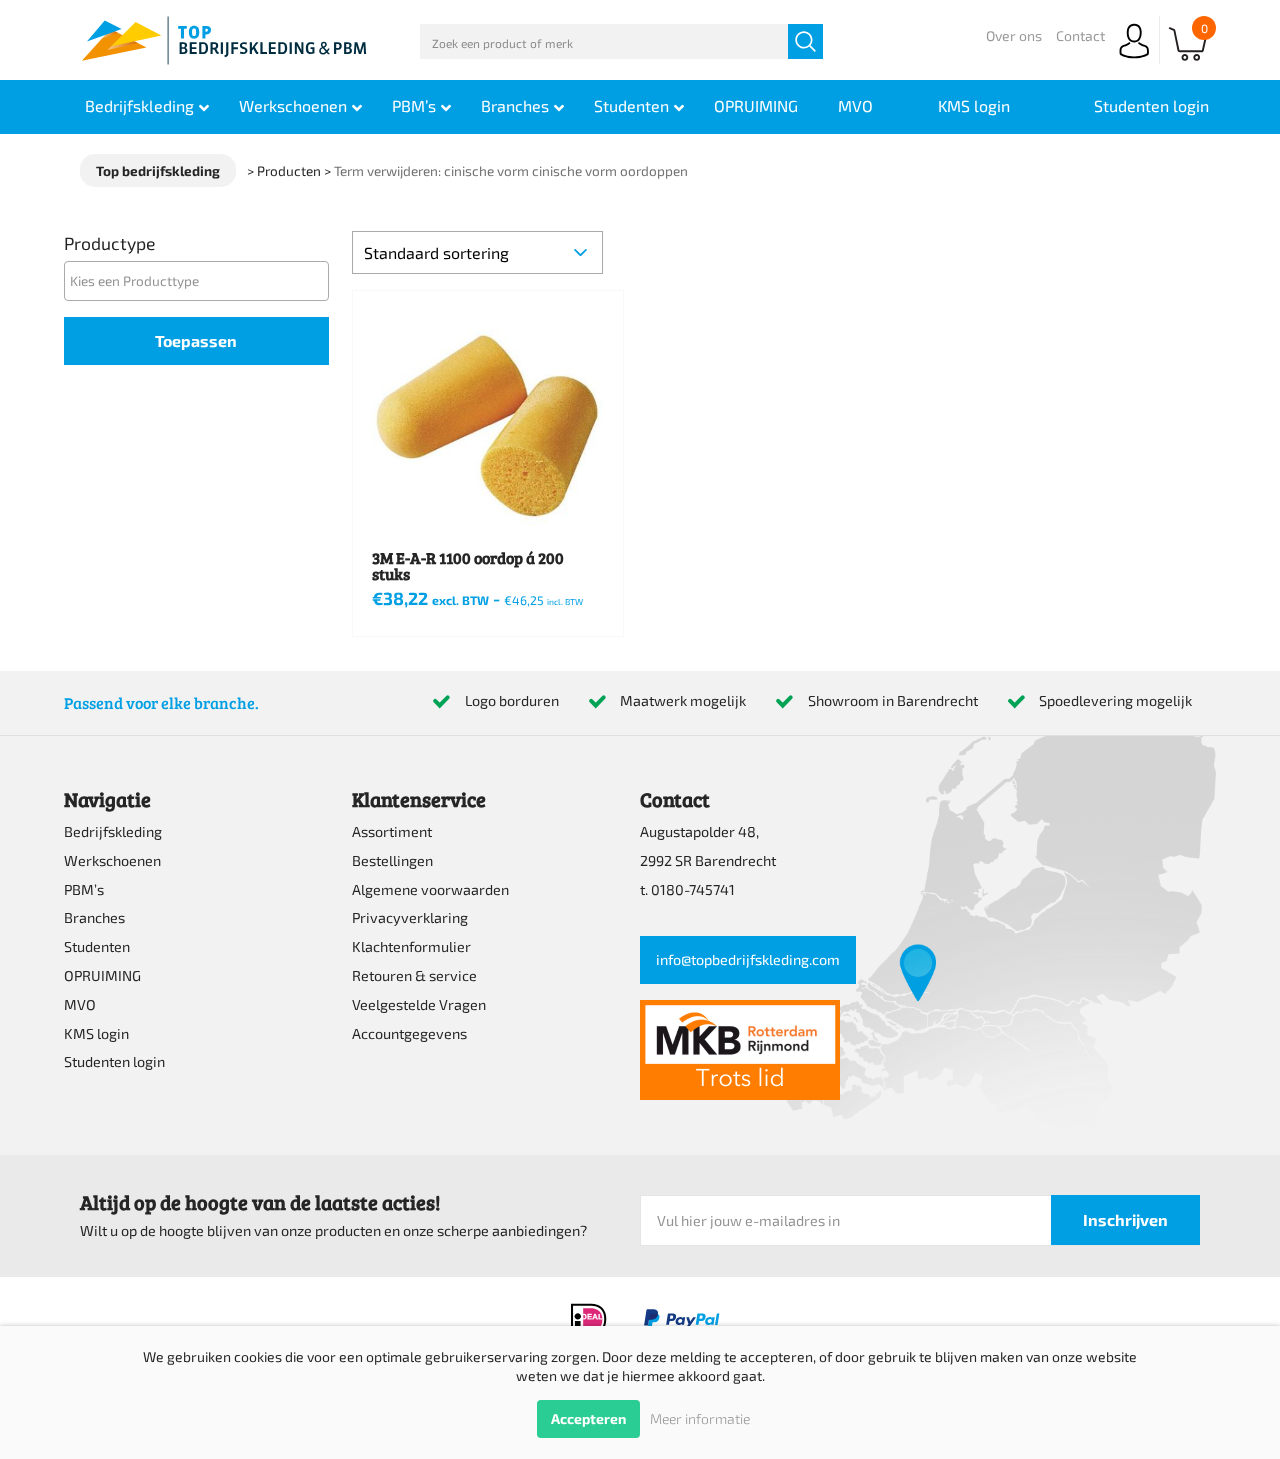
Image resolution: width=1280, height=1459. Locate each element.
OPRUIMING (102, 975)
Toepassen (196, 340)
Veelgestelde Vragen (419, 1004)
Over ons (1014, 35)
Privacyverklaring (410, 917)
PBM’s (84, 889)
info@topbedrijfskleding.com (748, 959)
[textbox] (201, 280)
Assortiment (392, 831)
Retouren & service (414, 975)
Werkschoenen (112, 860)
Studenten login (114, 1061)
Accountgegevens (409, 1033)
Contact (1080, 35)
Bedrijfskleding (113, 831)
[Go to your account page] (1134, 59)
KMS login (96, 1033)
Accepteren (588, 1418)
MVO (80, 1004)
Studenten (97, 946)
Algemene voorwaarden (430, 889)
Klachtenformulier (411, 946)
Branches (94, 917)
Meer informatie (700, 1418)
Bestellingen (392, 860)
